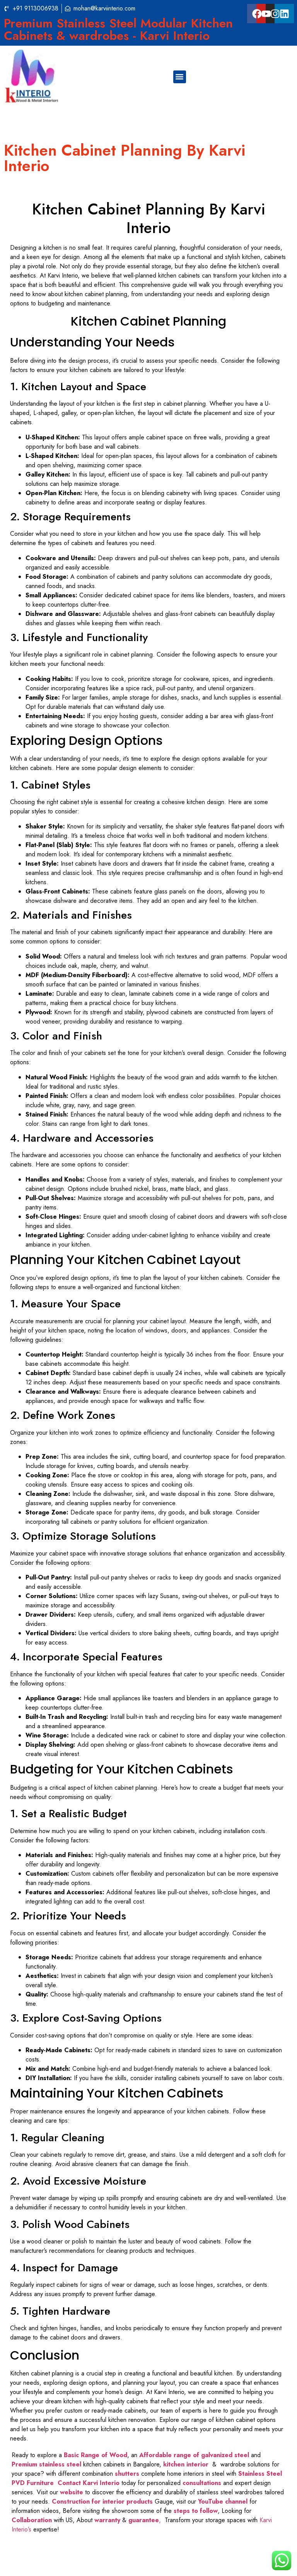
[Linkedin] (284, 14)
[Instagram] (275, 14)
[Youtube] (266, 14)
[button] (180, 77)
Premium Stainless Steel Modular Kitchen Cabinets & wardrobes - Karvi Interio (118, 29)
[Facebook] (257, 14)
